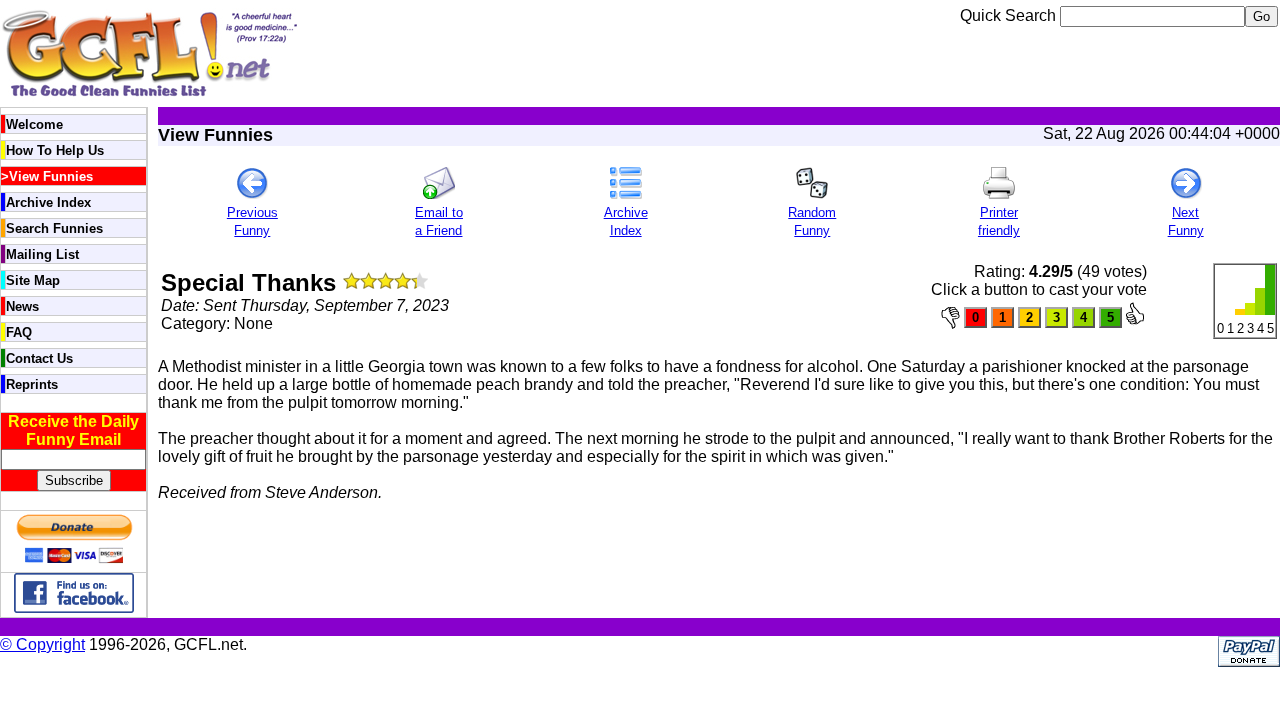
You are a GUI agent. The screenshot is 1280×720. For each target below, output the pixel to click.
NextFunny (1186, 221)
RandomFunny (812, 221)
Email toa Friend (439, 221)
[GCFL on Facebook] (74, 607)
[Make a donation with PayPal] (74, 562)
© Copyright (42, 644)
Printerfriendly (999, 221)
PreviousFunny (252, 221)
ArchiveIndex (626, 221)
